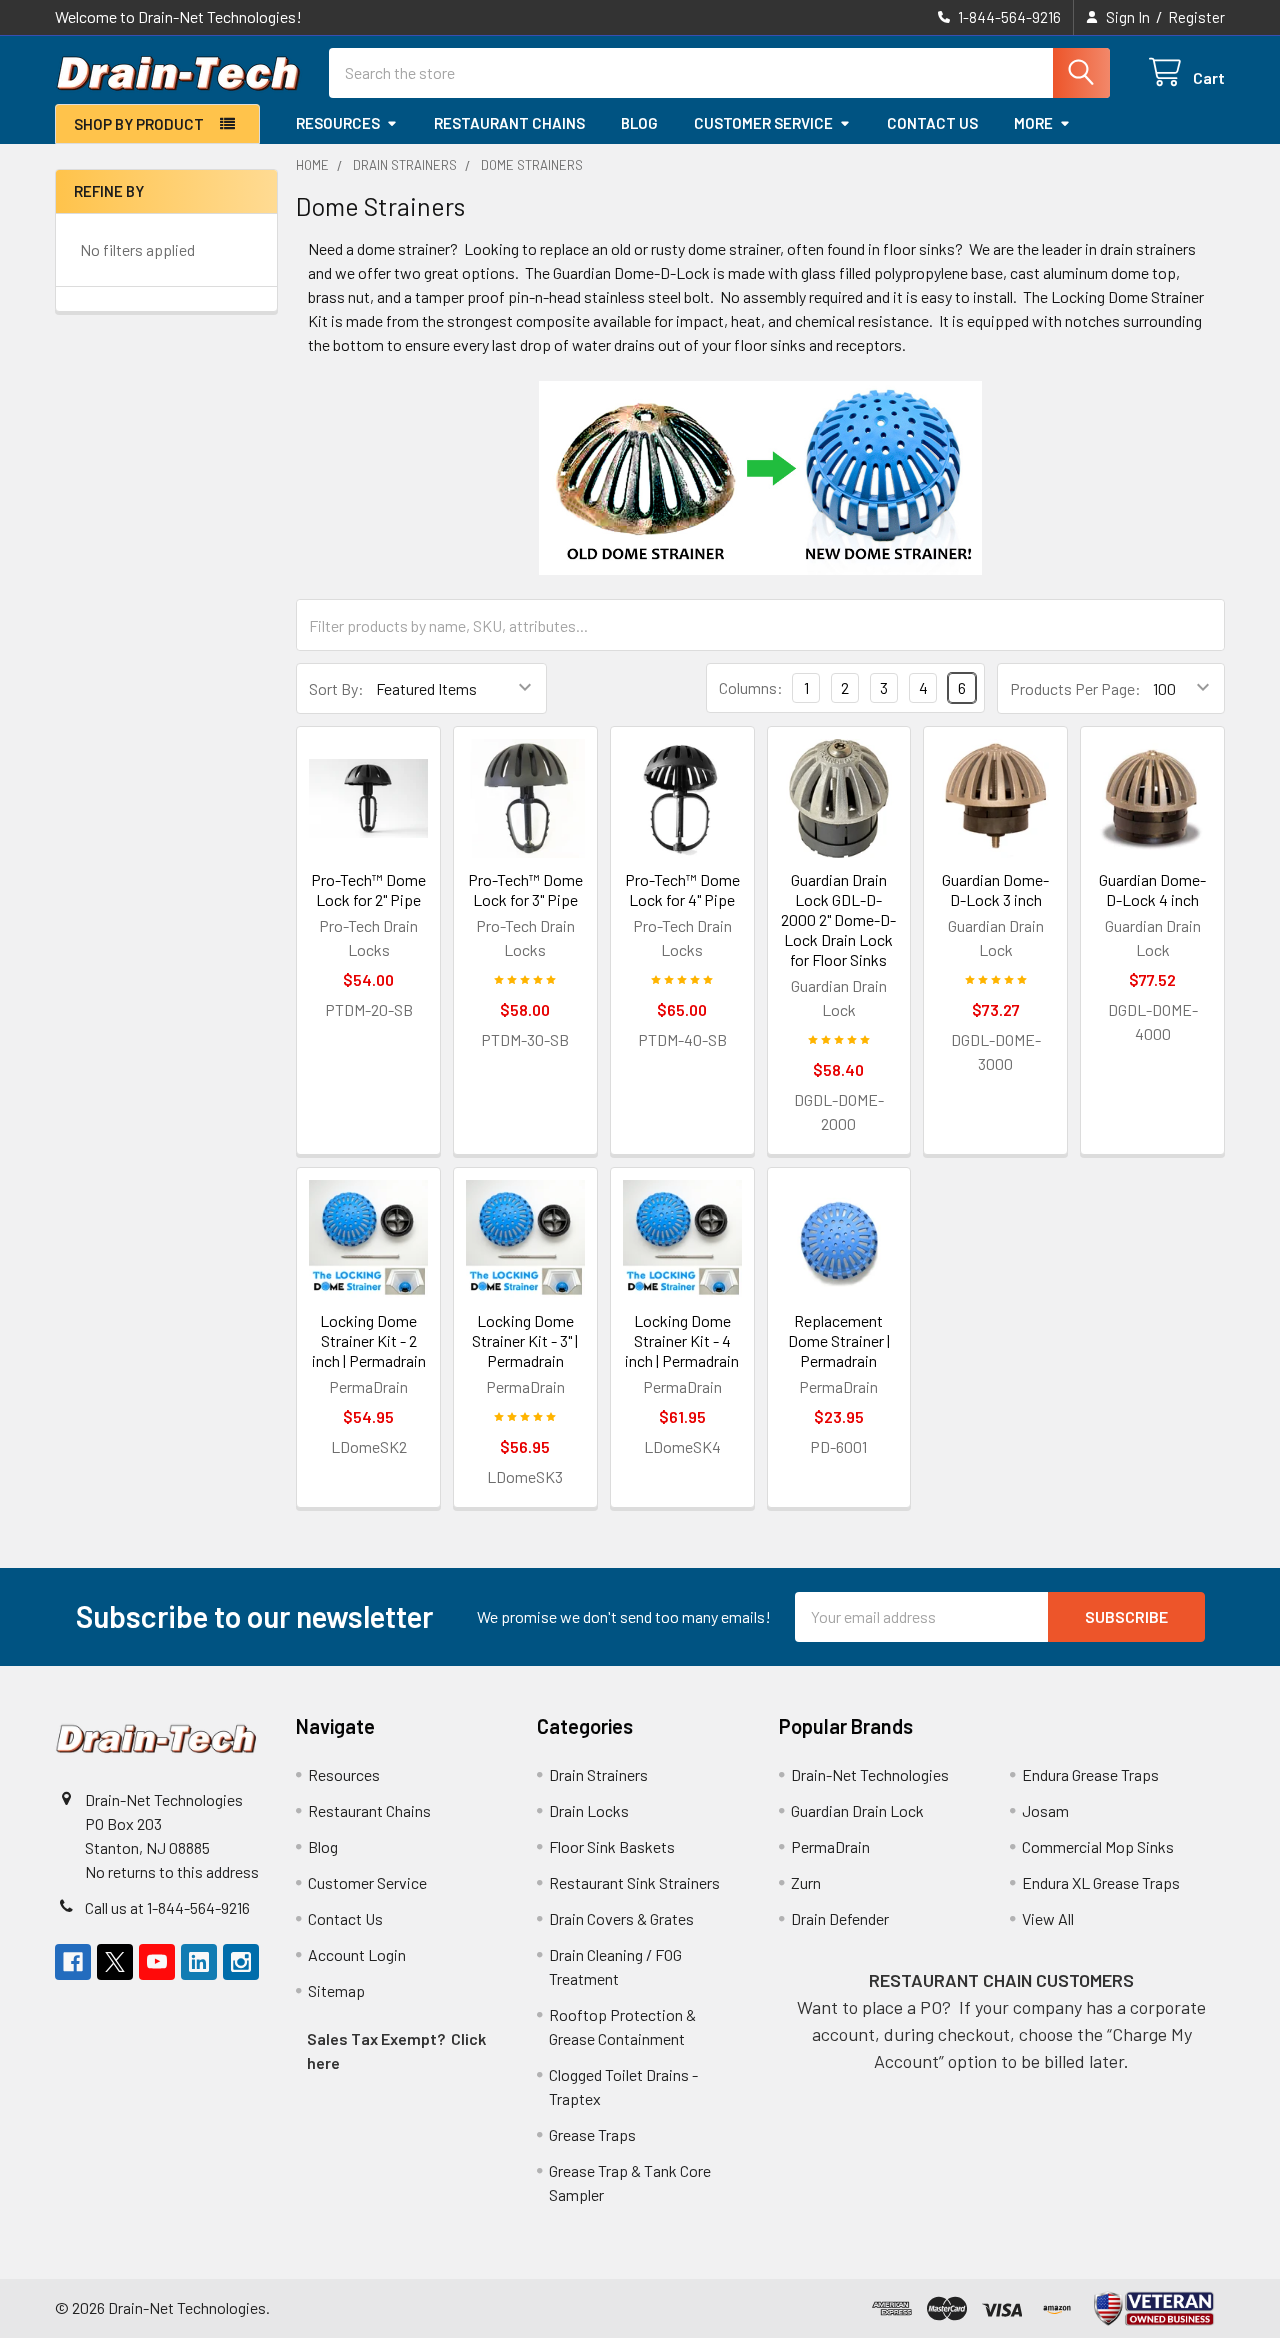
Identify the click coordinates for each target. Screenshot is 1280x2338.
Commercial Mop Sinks (1098, 1846)
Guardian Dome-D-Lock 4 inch (1152, 889)
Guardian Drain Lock (857, 1810)
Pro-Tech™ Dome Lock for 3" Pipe (525, 889)
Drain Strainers (598, 1774)
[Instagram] (241, 1962)
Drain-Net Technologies (870, 1774)
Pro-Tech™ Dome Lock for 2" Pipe (368, 889)
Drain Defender (840, 1918)
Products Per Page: (1075, 688)
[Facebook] (73, 1962)
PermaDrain (830, 1846)
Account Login (357, 1954)
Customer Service (763, 123)
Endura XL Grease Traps (1101, 1882)
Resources (338, 123)
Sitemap (336, 1990)
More (1033, 123)
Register (1196, 17)
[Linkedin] (199, 1962)
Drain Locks (589, 1810)
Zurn (806, 1882)
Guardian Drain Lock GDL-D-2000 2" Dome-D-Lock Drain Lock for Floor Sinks (838, 919)
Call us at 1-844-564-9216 (167, 1907)
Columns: (751, 687)
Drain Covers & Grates (621, 1918)
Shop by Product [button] (139, 124)
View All (1048, 1918)
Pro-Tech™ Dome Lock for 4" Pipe (682, 889)
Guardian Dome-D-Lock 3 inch (995, 889)
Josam (1045, 1810)
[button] (1154, 2308)
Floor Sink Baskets (612, 1846)
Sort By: (336, 688)
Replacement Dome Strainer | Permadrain (839, 1340)
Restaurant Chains (509, 123)
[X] (115, 1962)
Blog (639, 123)
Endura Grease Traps (1090, 1774)
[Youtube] (157, 1962)
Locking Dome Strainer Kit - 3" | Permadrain (525, 1340)
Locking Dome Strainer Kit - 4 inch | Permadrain (682, 1340)
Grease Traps (592, 2134)
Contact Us (932, 123)
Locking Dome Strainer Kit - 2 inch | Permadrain (369, 1340)
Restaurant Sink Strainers (634, 1882)
